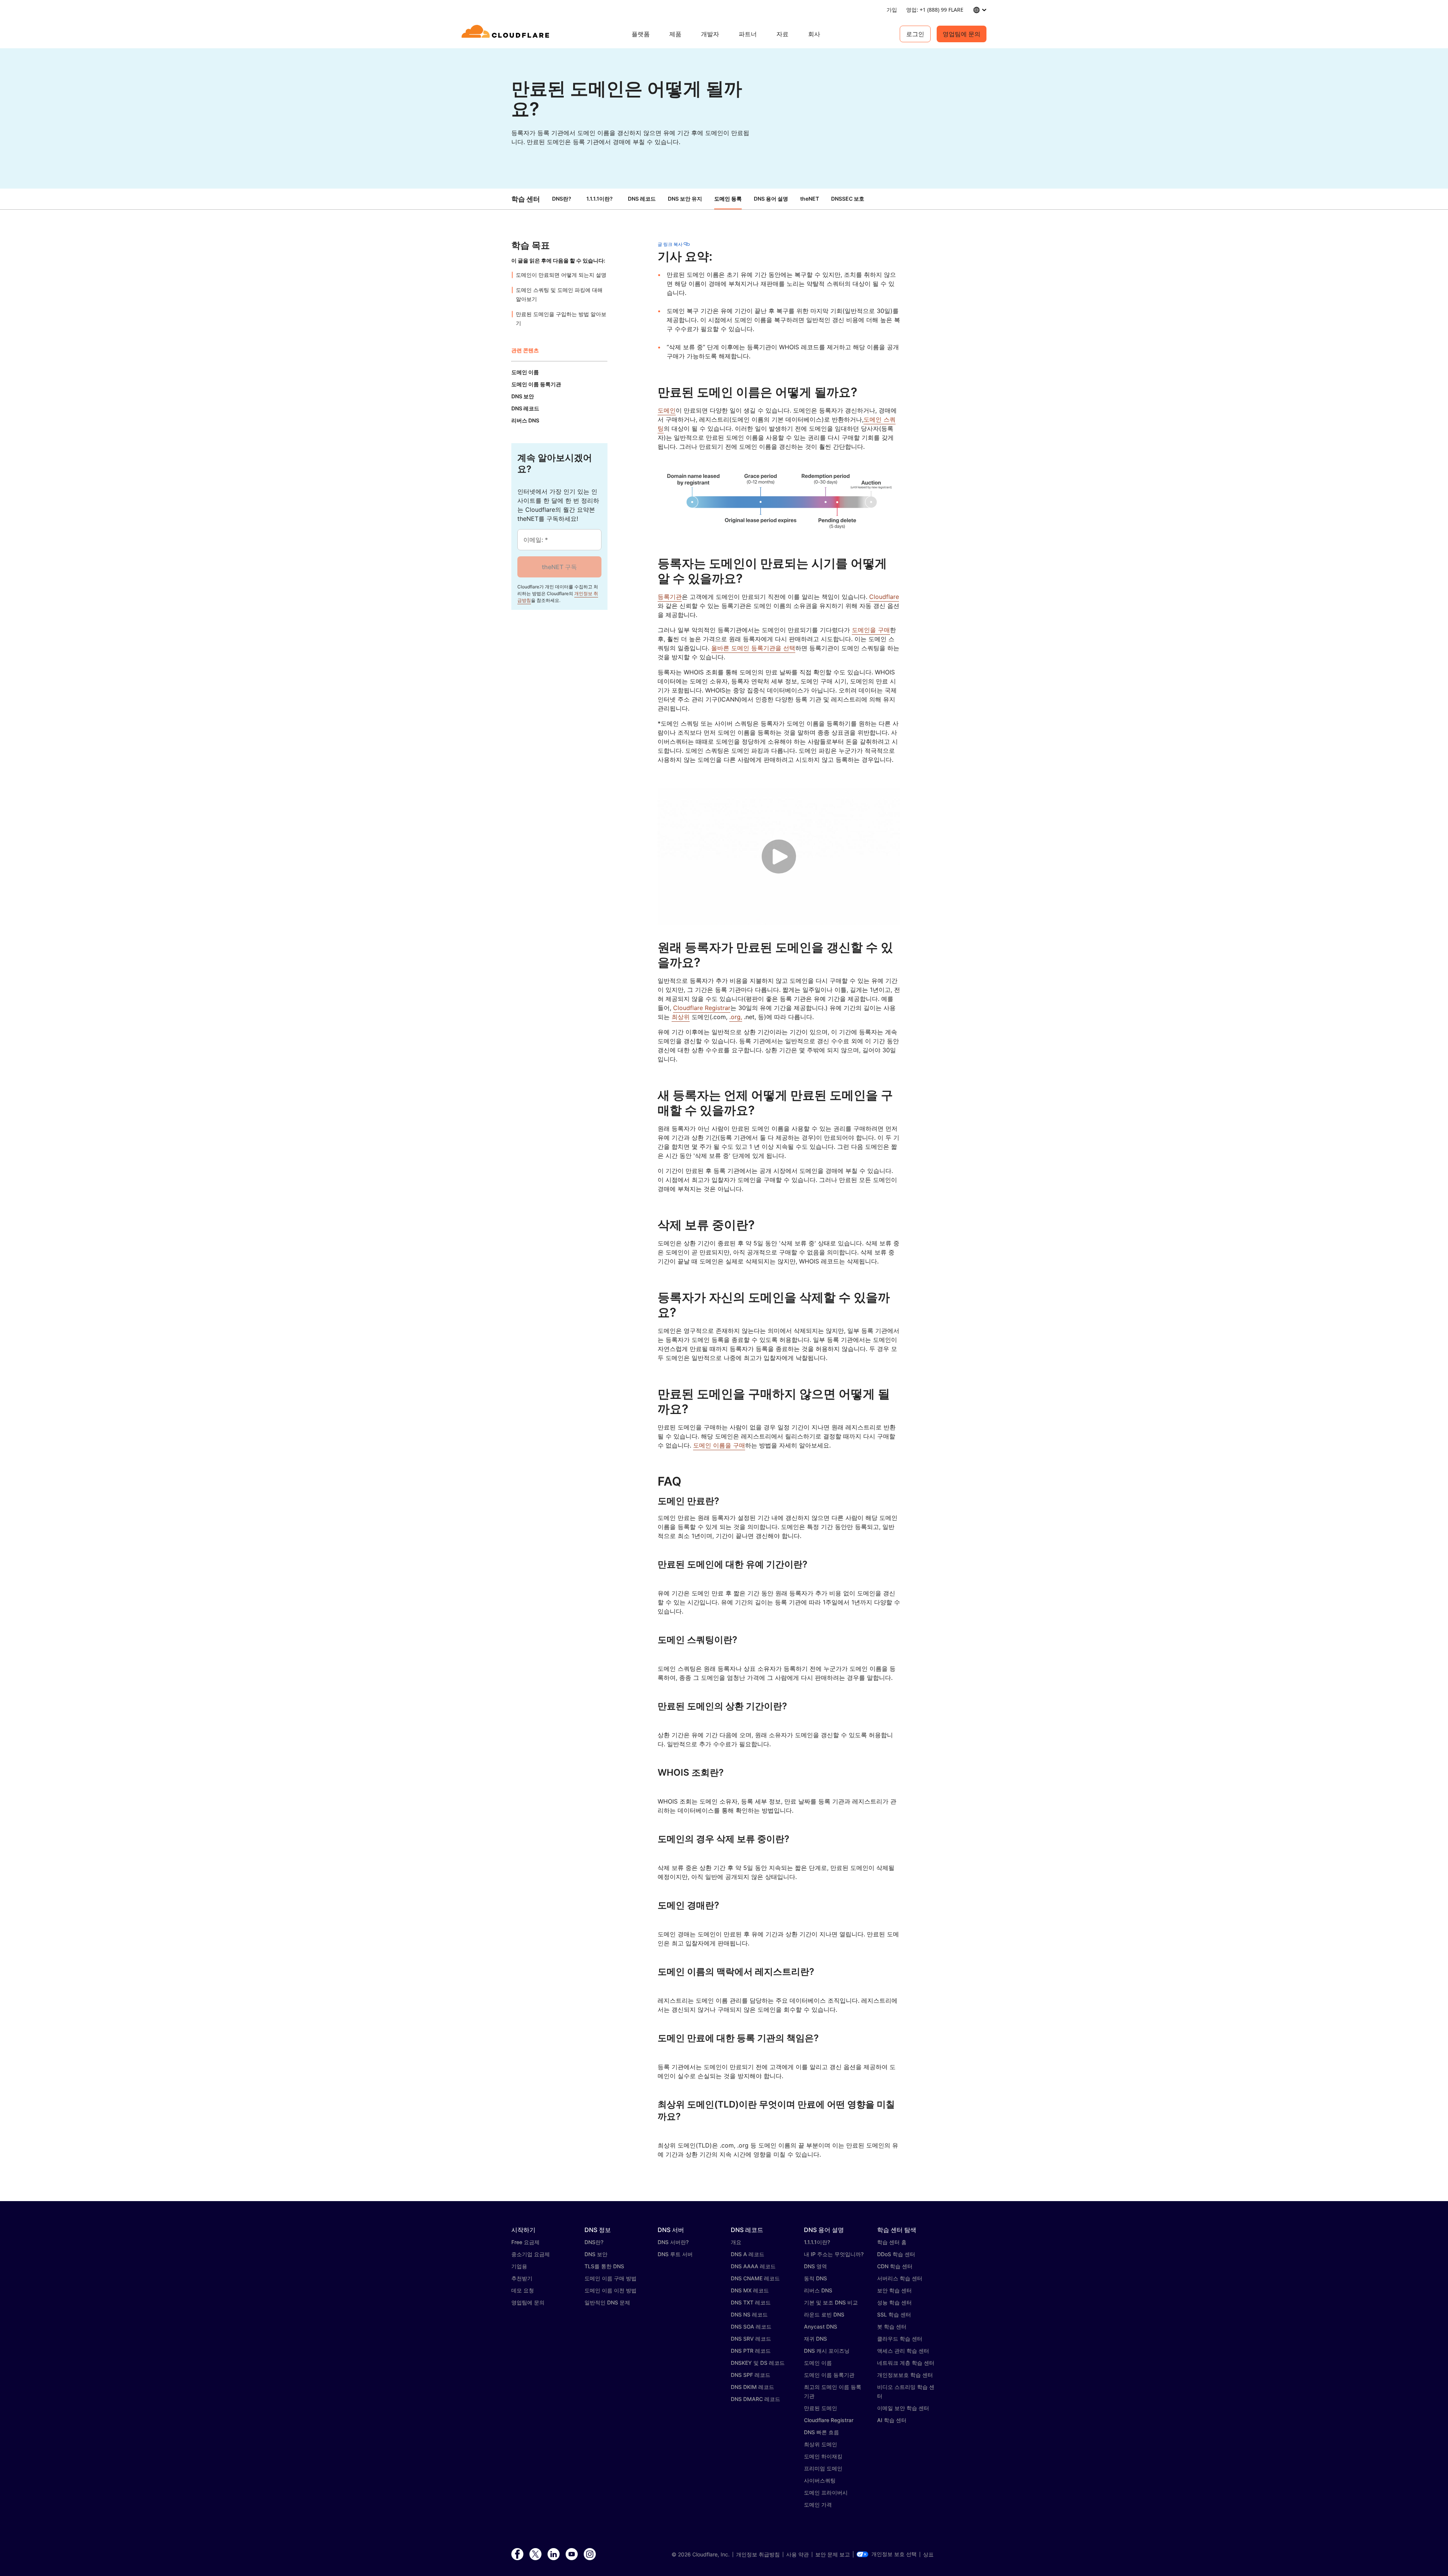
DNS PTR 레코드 (751, 2351)
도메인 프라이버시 (826, 2492)
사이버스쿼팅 (820, 2480)
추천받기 (522, 2278)
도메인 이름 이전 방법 (610, 2290)
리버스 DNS (818, 2290)
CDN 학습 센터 (895, 2266)
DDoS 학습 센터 (896, 2254)
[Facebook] (517, 2555)
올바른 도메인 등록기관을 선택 (753, 648)
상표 (928, 2555)
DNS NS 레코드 (749, 2314)
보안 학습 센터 (894, 2290)
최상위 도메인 (821, 2444)
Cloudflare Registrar (702, 1008)
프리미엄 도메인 (823, 2468)
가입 (892, 10)
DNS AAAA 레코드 (753, 2266)
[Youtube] (572, 2555)
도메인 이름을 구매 (719, 1445)
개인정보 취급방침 (758, 2555)
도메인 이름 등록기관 (829, 2375)
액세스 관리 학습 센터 (903, 2351)
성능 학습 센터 (894, 2302)
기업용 (519, 2266)
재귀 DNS (815, 2339)
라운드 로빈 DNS (824, 2314)
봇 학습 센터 (892, 2327)
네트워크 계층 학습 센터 (906, 2363)
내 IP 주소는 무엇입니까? (834, 2254)
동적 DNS (815, 2278)
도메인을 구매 (871, 630)
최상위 (681, 1017)
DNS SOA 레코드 (751, 2327)
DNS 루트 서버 (675, 2254)
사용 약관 (798, 2555)
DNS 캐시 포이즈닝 (827, 2351)
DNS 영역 (815, 2266)
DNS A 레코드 (748, 2254)
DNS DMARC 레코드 (755, 2399)
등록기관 (670, 597)
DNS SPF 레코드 (751, 2375)
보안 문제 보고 (833, 2555)
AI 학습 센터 (892, 2420)
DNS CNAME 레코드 (755, 2278)
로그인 (915, 34)
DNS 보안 (596, 2254)
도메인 (667, 410)
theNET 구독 (559, 567)
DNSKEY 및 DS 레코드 (758, 2363)
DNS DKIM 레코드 (752, 2387)
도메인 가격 (818, 2505)
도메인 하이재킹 (823, 2456)
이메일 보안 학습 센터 (903, 2408)
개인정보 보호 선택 (894, 2554)
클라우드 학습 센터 (900, 2339)
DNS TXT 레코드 (751, 2302)
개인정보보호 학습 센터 (905, 2375)
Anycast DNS (821, 2327)
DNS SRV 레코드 (751, 2339)
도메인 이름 (818, 2363)
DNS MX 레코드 (750, 2290)
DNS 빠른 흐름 (821, 2432)
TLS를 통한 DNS (604, 2266)
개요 (736, 2242)
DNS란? (562, 199)
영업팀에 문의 (962, 34)
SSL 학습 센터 (894, 2314)
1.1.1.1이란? (600, 199)
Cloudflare (884, 597)
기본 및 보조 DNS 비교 (831, 2302)
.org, (736, 1017)
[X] (535, 2555)
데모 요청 (523, 2290)
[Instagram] (590, 2555)
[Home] (507, 34)
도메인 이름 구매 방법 (610, 2278)
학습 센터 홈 (892, 2242)
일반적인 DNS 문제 (607, 2302)
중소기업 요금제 (531, 2254)
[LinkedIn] (554, 2555)
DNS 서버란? (673, 2242)
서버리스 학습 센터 (900, 2278)
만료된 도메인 (821, 2408)
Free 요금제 (525, 2242)
